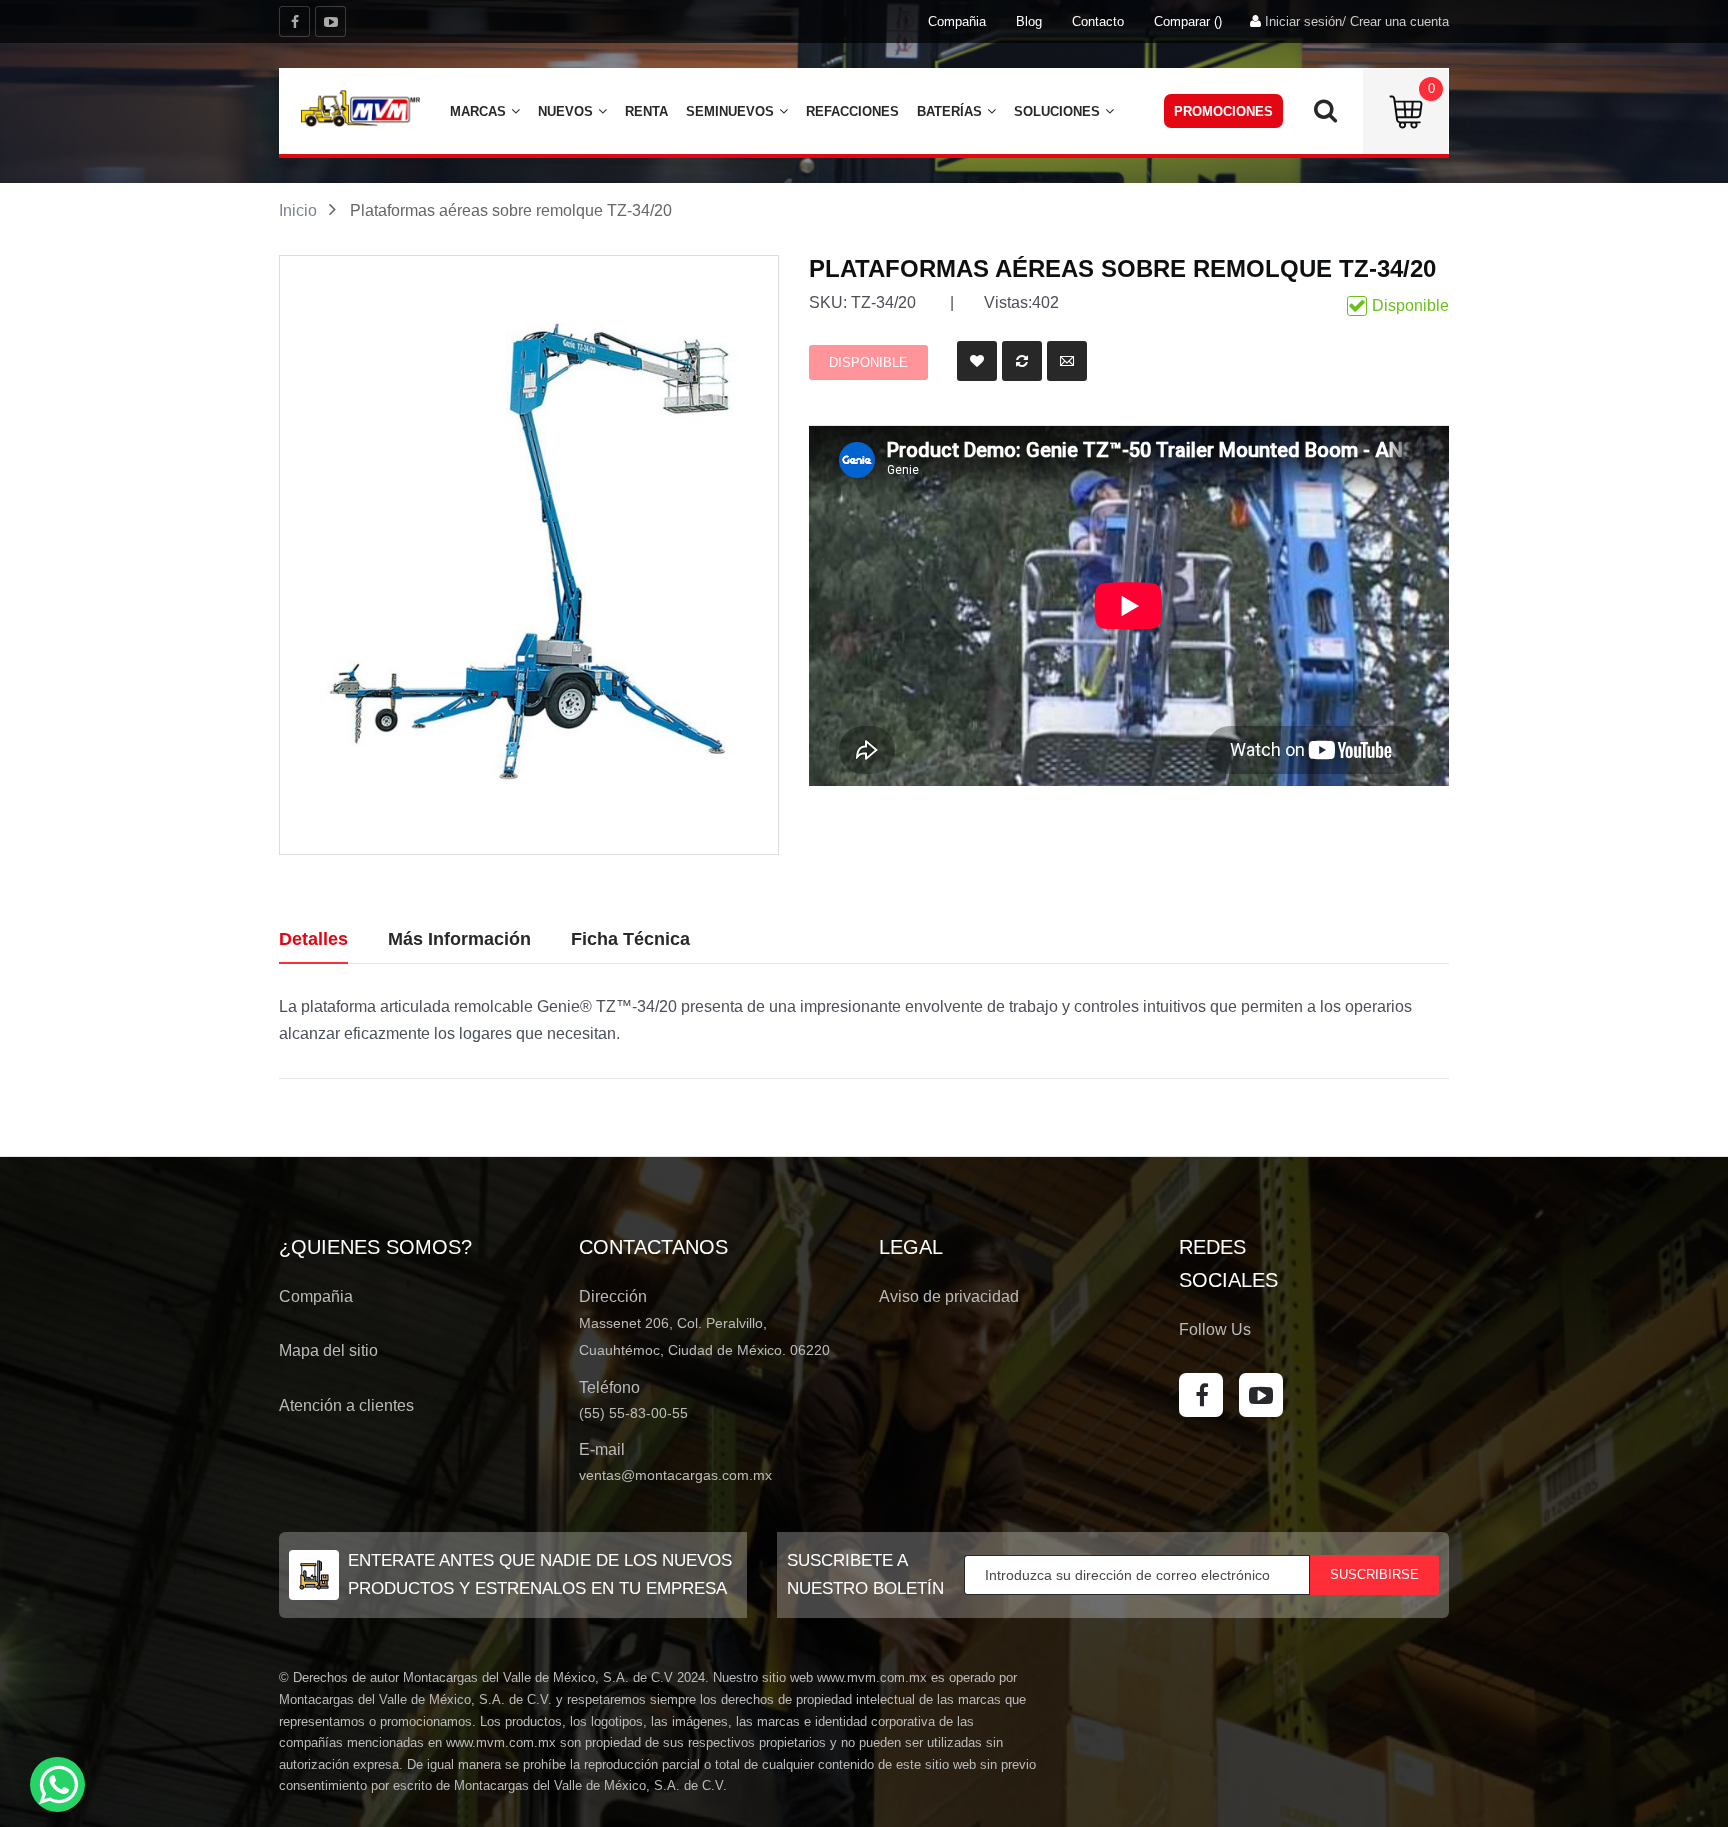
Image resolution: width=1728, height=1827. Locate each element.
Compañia (957, 21)
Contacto (1098, 21)
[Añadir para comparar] (1022, 361)
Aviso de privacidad (949, 1296)
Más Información (459, 939)
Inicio (298, 210)
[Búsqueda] (1325, 116)
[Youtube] (330, 21)
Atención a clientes (346, 1405)
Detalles (313, 939)
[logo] (360, 108)
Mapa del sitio (328, 1350)
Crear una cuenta (1399, 21)
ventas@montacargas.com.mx (675, 1475)
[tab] (313, 940)
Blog (1029, 21)
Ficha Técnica (630, 939)
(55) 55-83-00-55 (633, 1413)
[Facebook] (294, 21)
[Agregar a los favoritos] (977, 361)
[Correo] (1067, 361)
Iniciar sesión (1303, 21)
